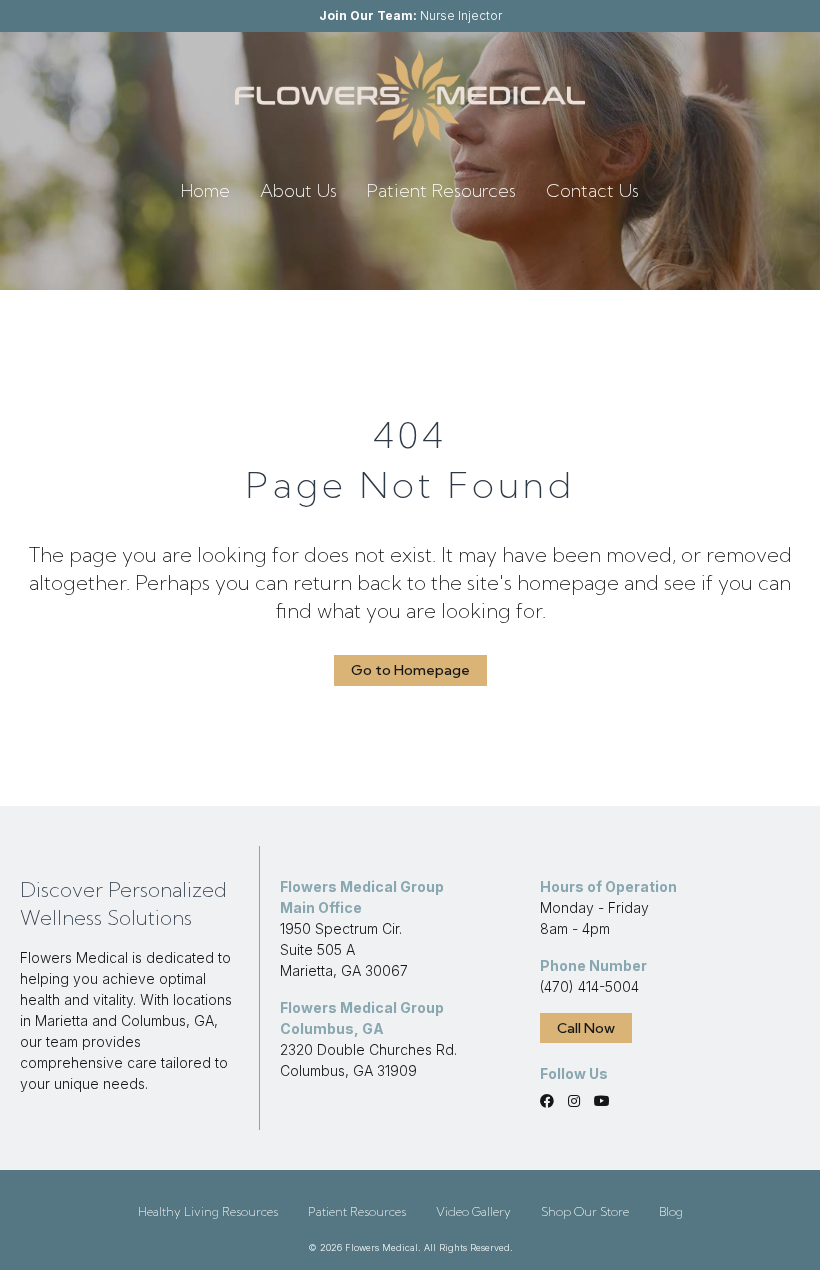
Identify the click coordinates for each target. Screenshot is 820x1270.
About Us (298, 190)
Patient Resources (441, 190)
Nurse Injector (410, 15)
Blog (671, 1211)
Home (205, 190)
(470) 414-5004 (589, 986)
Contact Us (592, 190)
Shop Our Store (585, 1211)
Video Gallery (473, 1211)
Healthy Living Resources (208, 1211)
